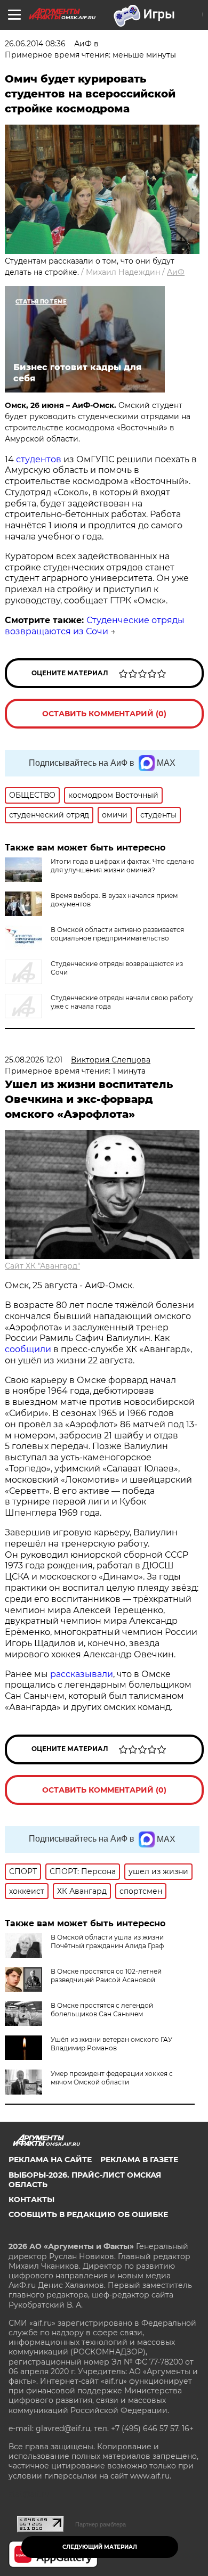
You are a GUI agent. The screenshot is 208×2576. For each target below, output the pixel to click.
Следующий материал (100, 2547)
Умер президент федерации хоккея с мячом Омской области (112, 2078)
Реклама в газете (139, 2160)
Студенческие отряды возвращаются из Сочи (95, 626)
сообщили (28, 1349)
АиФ (176, 272)
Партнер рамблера (101, 2524)
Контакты (31, 2199)
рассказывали (82, 1674)
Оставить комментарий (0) (104, 714)
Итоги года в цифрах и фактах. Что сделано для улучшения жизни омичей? (123, 866)
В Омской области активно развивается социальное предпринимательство (117, 934)
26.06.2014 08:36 (35, 44)
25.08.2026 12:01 (34, 1060)
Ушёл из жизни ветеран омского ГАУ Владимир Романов (111, 2044)
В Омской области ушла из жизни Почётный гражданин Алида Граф (107, 1941)
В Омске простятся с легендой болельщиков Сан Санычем (102, 2010)
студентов (39, 459)
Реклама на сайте (50, 2160)
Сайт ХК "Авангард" (42, 1266)
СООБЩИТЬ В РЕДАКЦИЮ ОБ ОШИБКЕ (88, 2214)
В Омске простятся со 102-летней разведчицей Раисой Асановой (106, 1976)
